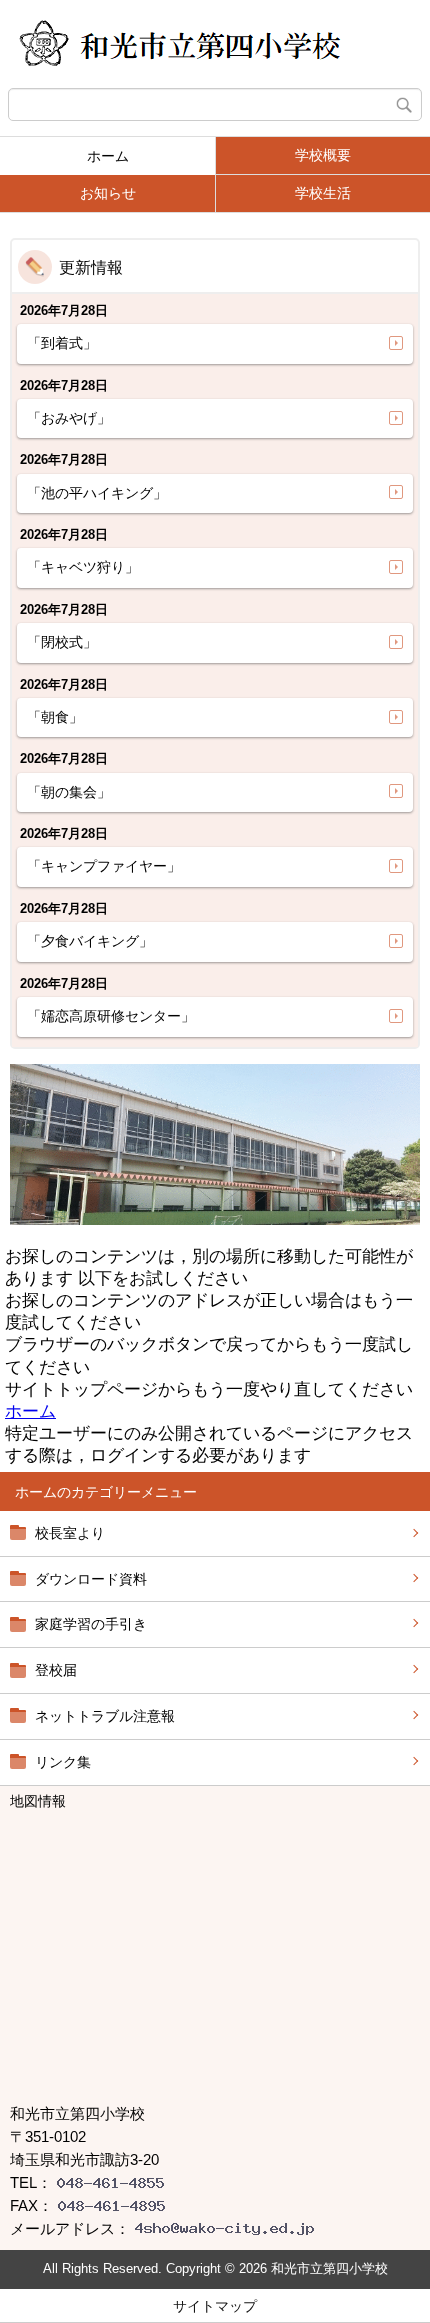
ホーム (108, 156)
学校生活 (323, 193)
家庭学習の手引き (91, 1624)
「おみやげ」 (69, 418)
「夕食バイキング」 (90, 941)
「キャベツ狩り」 (83, 567)
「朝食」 (55, 717)
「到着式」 (62, 343)
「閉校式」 (62, 642)
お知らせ (108, 193)
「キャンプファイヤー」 (104, 866)
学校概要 (323, 155)
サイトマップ (215, 2306)
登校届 (56, 1670)
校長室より (70, 1533)
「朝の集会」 (69, 792)
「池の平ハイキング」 (97, 493)
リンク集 (63, 1762)
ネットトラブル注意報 (105, 1716)
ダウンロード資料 (91, 1579)
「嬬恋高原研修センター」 (111, 1016)
